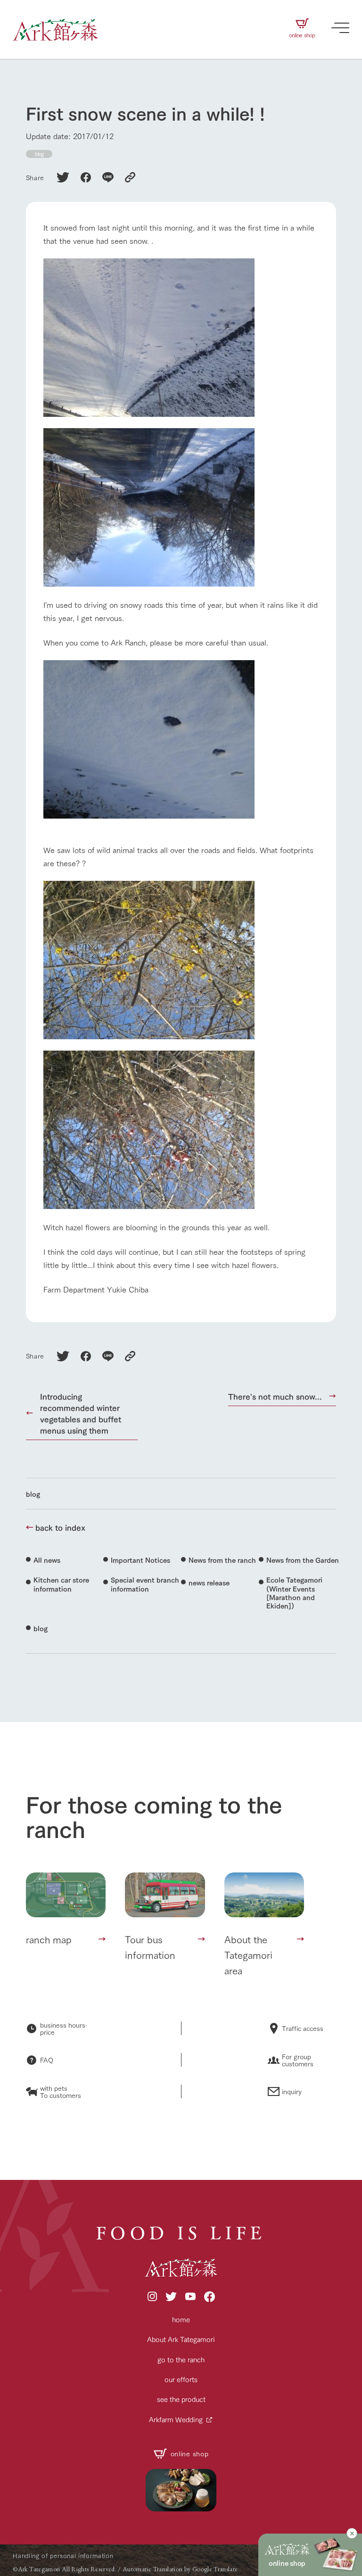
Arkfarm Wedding (176, 2419)
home (181, 2319)
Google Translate (215, 2569)
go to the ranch (181, 2359)
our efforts (181, 2379)
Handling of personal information (63, 2555)
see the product (181, 2399)
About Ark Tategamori (181, 2339)
